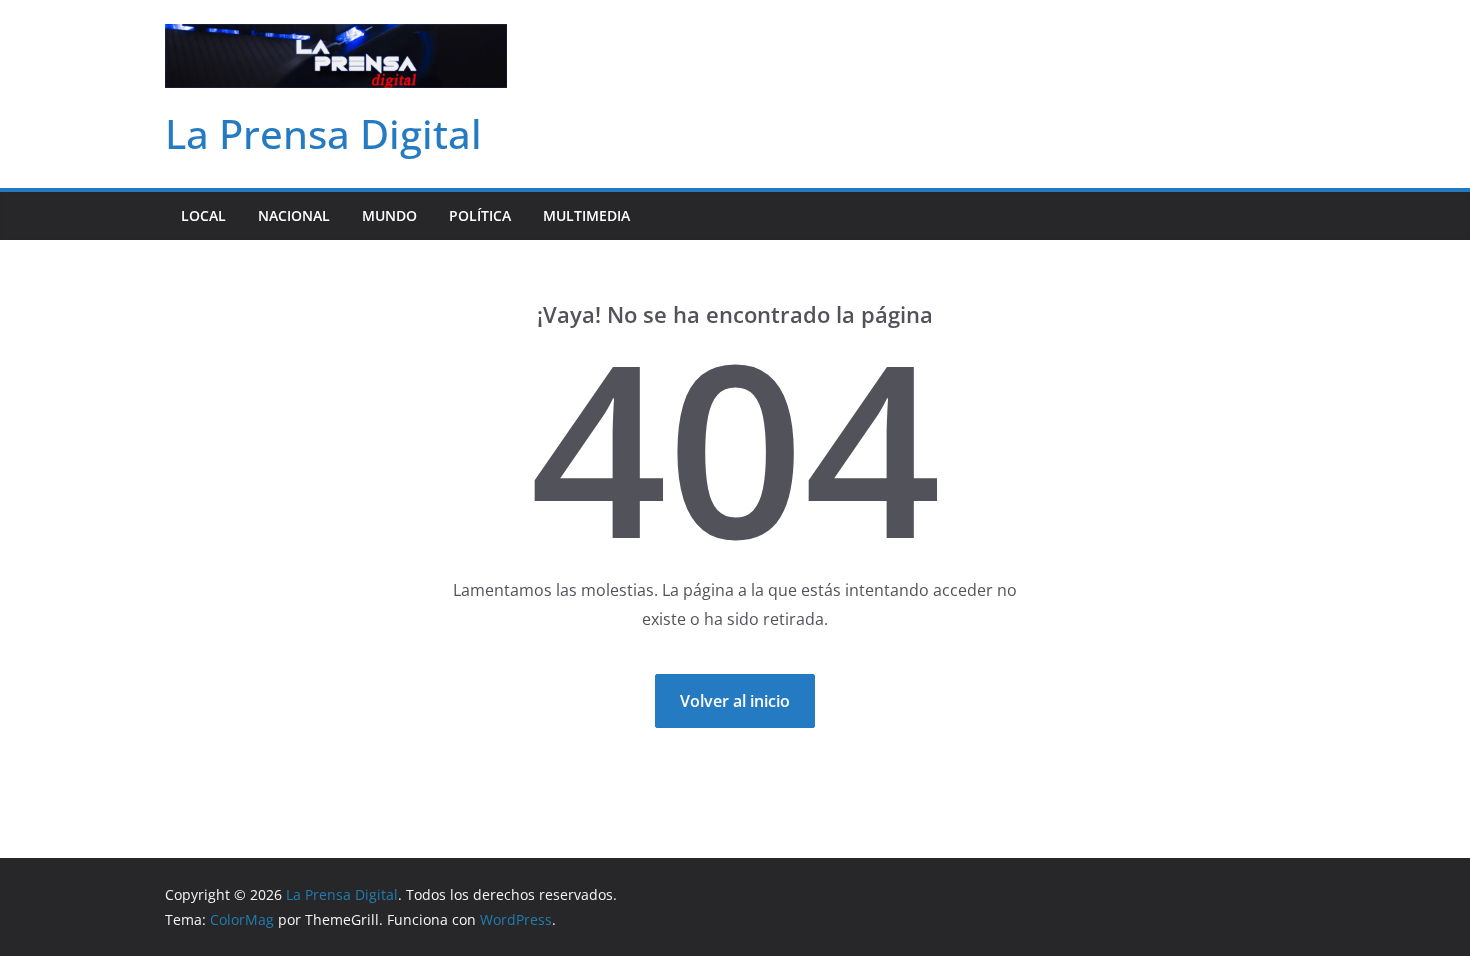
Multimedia (586, 215)
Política (480, 215)
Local (203, 215)
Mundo (389, 215)
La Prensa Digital (323, 133)
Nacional (294, 215)
